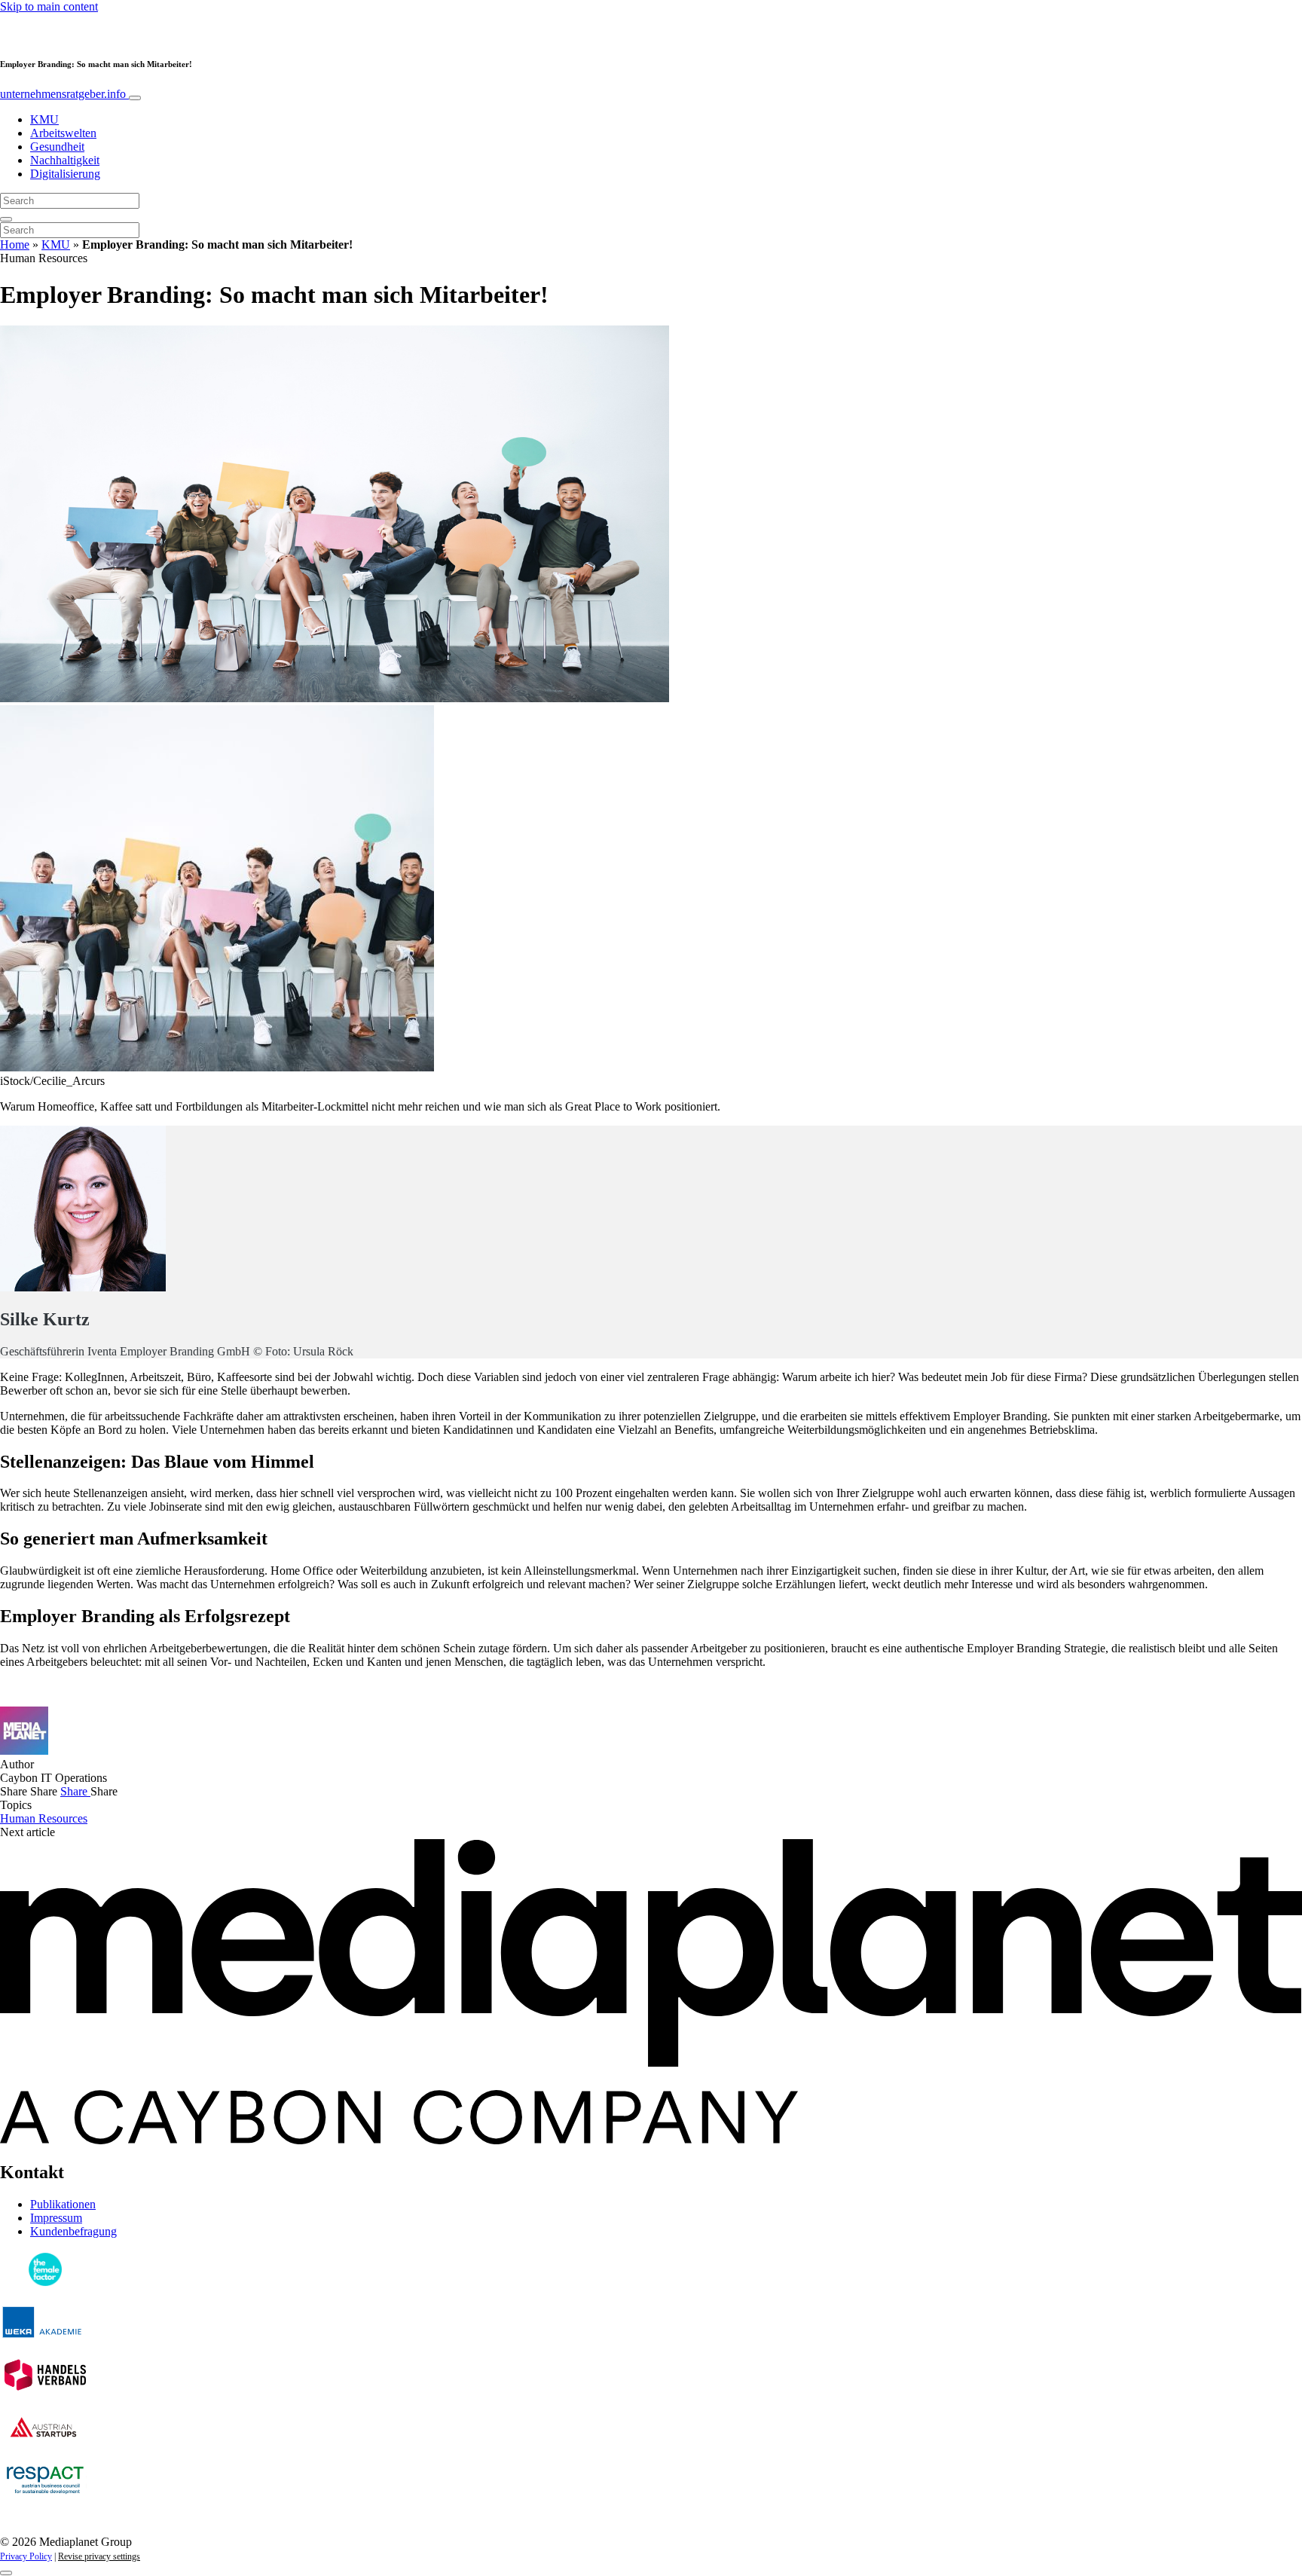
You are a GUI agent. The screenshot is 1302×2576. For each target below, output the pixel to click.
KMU (44, 119)
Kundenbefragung (73, 2231)
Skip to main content (49, 6)
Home (15, 244)
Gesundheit (57, 147)
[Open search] (6, 219)
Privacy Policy (26, 2556)
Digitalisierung (65, 174)
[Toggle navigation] (135, 98)
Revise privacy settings (99, 2556)
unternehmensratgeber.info (64, 94)
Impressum (56, 2218)
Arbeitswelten (63, 133)
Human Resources (44, 1818)
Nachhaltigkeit (65, 160)
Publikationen (63, 2204)
